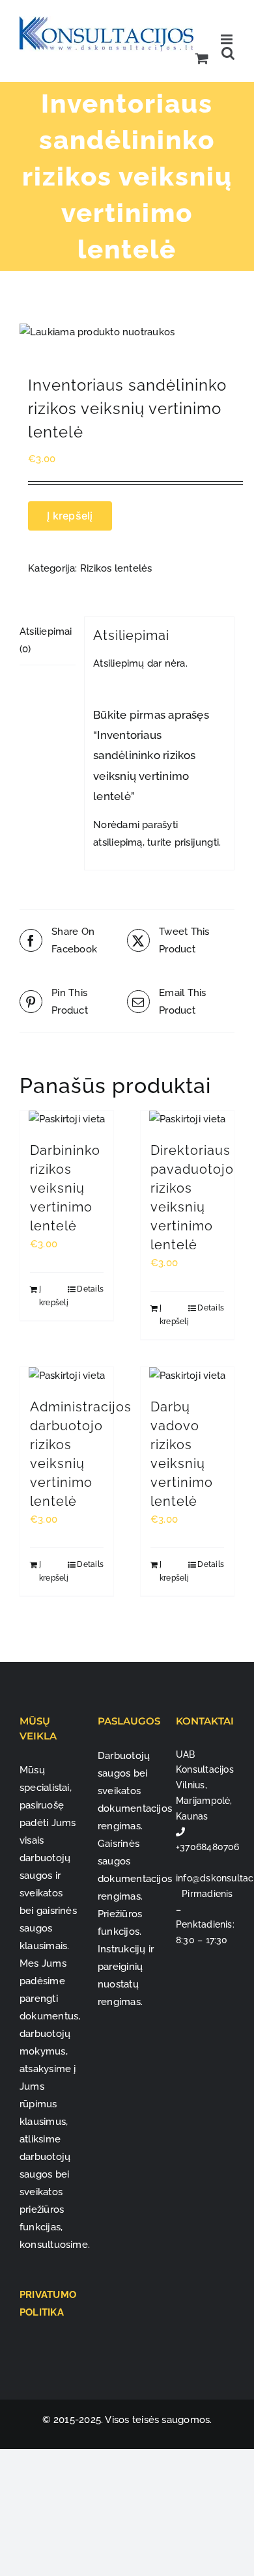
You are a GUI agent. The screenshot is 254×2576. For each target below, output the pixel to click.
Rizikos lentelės (116, 568)
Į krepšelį (70, 516)
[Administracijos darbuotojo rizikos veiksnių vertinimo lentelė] (67, 1376)
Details (90, 1289)
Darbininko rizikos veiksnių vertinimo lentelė (65, 1188)
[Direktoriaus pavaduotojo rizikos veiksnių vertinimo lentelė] (187, 1119)
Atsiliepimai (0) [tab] (46, 640)
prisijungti (197, 842)
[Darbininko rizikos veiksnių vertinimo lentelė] (67, 1119)
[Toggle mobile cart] (202, 58)
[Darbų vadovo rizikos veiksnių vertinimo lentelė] (187, 1376)
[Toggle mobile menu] (228, 39)
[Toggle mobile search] (228, 53)
